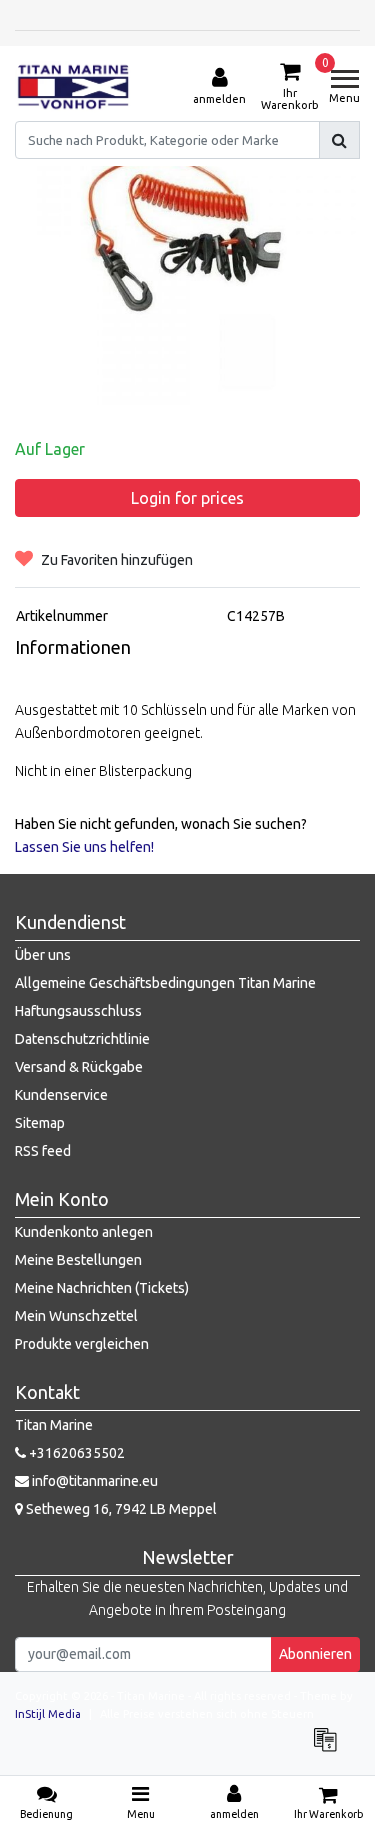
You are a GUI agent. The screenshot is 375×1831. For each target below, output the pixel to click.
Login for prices (187, 498)
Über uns (43, 955)
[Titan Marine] (73, 87)
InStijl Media (48, 1714)
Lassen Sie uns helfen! (84, 847)
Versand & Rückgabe (79, 1067)
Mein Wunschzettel (76, 1316)
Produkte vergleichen (82, 1344)
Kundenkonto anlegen (84, 1232)
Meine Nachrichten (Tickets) (102, 1288)
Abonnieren (315, 1654)
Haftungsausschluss (78, 1011)
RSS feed (43, 1151)
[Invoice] (330, 1749)
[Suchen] (339, 140)
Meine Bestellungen (78, 1260)
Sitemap (40, 1123)
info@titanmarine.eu (95, 1481)
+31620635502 (75, 1453)
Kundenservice (61, 1095)
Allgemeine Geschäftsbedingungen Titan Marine (165, 983)
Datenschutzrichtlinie (82, 1039)
